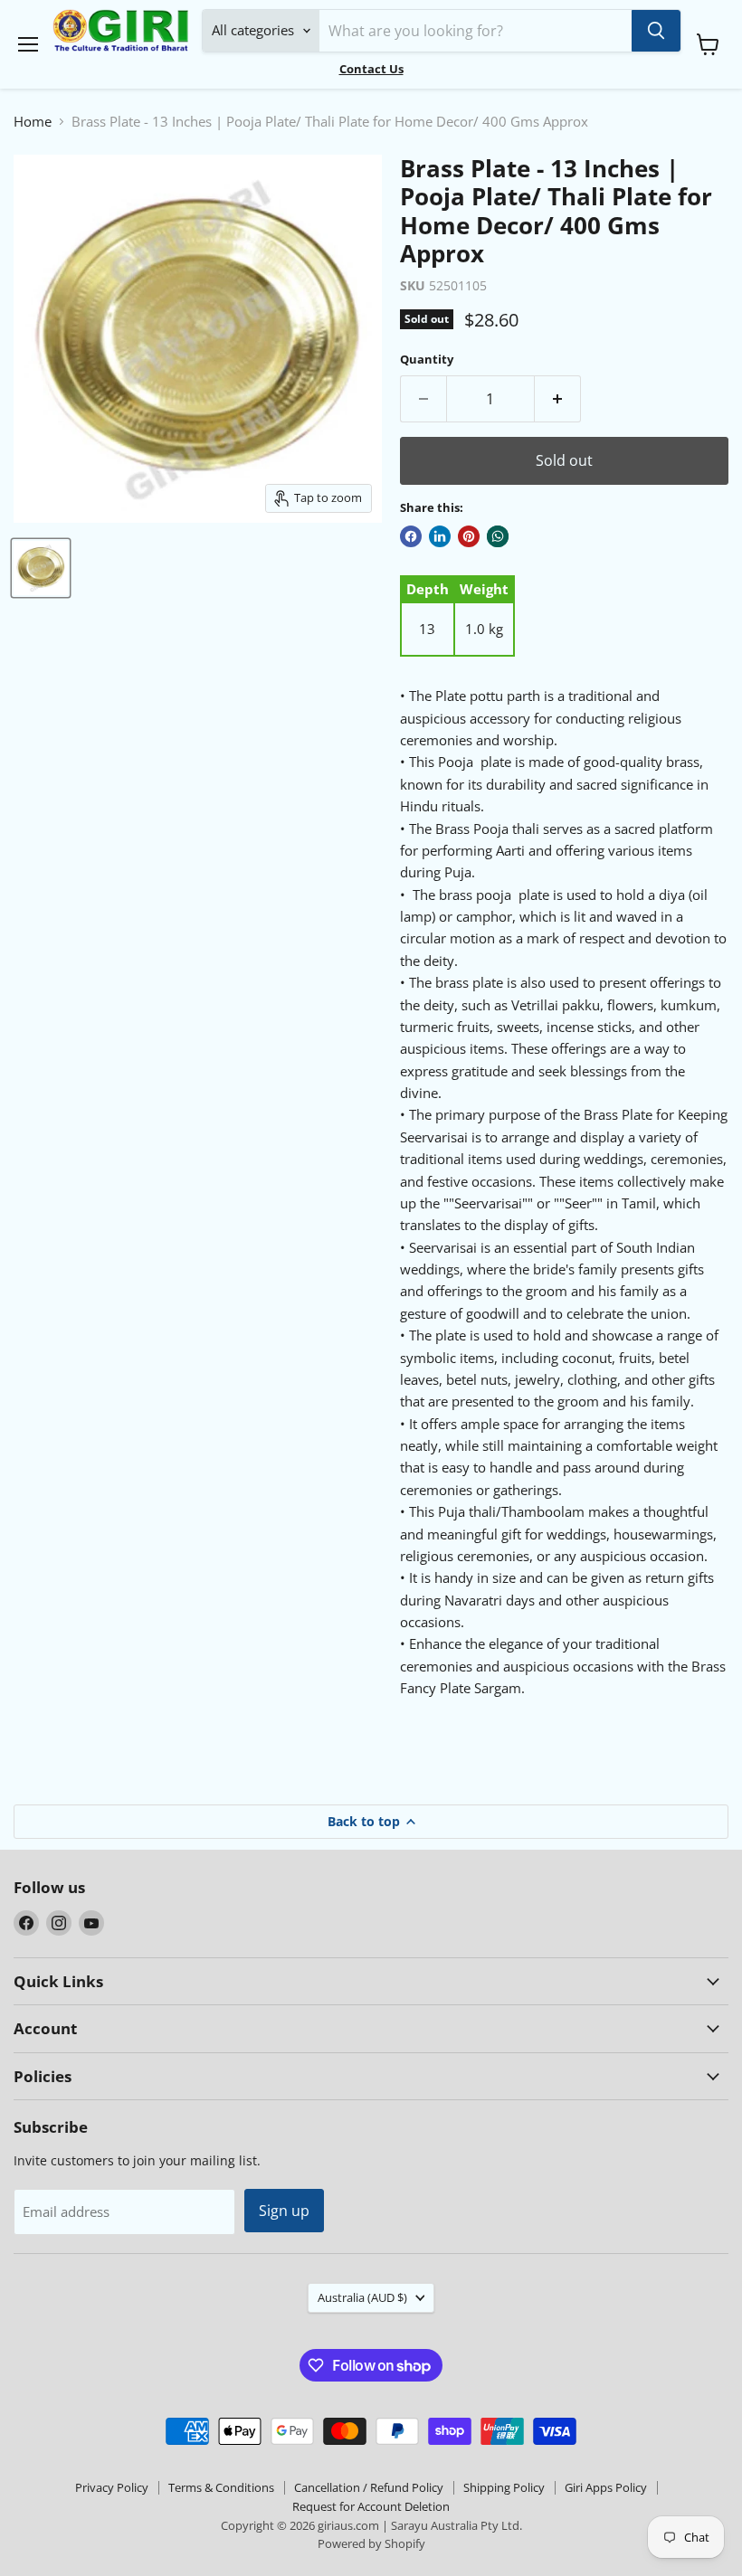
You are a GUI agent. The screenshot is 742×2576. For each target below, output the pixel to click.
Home (33, 122)
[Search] (656, 31)
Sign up (284, 2211)
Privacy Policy (112, 2487)
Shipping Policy (504, 2487)
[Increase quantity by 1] (558, 399)
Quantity (427, 360)
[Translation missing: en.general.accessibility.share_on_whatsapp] (498, 536)
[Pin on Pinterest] (469, 536)
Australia (362, 2297)
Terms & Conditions (221, 2487)
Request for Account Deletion (371, 2506)
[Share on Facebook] (411, 536)
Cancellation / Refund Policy (369, 2487)
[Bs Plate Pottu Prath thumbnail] (41, 568)
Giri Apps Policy (606, 2487)
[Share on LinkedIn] (440, 536)
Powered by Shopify (371, 2543)
